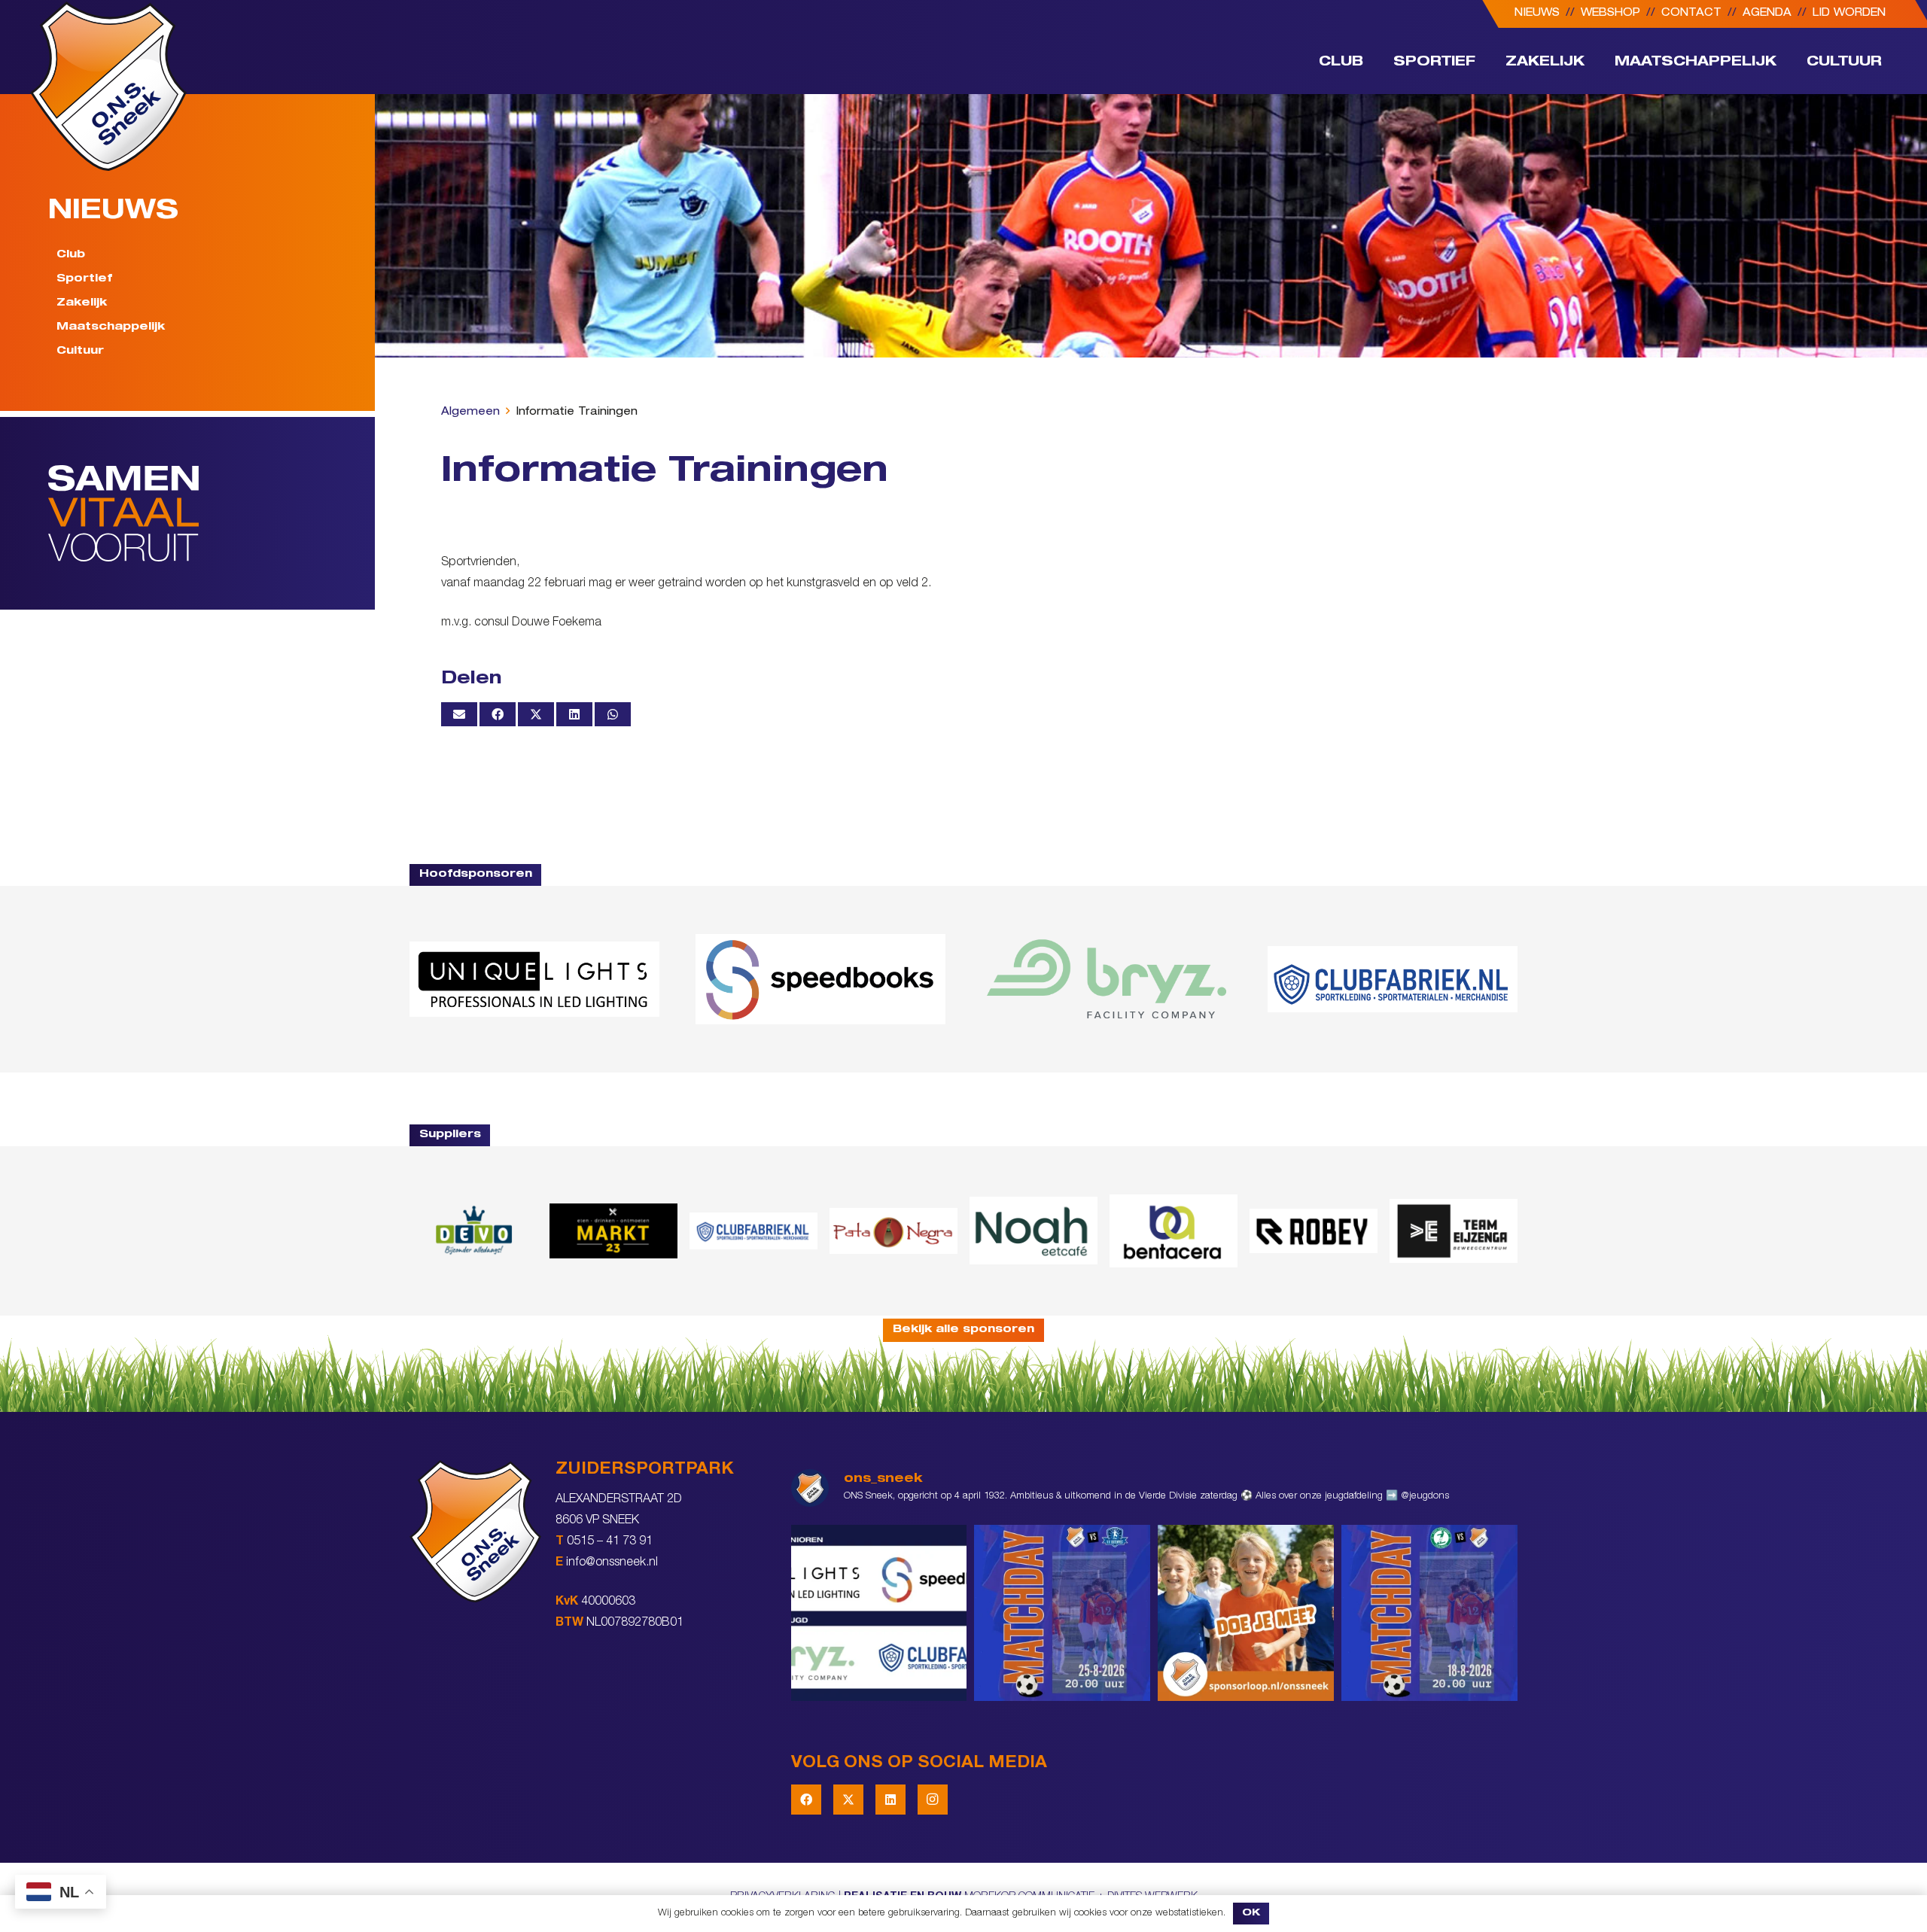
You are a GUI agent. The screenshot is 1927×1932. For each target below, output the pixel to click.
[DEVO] (473, 1231)
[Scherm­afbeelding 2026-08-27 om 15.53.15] (1314, 1231)
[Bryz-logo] (1107, 979)
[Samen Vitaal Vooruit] (212, 513)
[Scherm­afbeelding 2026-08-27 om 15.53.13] (1454, 1231)
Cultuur (80, 351)
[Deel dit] (498, 714)
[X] (848, 1800)
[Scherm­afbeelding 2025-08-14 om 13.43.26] (1034, 1231)
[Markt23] (613, 1231)
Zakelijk (82, 303)
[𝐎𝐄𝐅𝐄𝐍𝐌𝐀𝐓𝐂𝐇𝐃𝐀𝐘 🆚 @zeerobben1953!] (1429, 1613)
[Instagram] (933, 1800)
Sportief (84, 279)
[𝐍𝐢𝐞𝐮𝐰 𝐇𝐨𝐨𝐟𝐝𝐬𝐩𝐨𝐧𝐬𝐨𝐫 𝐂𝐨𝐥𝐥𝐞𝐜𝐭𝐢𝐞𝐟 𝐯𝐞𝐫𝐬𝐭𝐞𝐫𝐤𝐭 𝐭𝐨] (879, 1613)
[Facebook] (806, 1800)
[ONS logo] (108, 86)
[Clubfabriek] (753, 1231)
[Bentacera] (1174, 1231)
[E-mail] (459, 714)
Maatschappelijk (111, 327)
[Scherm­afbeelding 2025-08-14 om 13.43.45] (893, 1231)
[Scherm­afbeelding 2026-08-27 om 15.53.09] (1393, 979)
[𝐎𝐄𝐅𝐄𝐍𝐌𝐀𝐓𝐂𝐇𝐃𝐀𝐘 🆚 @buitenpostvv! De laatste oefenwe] (1062, 1613)
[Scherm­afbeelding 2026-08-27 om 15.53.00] (534, 979)
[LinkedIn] (890, 1800)
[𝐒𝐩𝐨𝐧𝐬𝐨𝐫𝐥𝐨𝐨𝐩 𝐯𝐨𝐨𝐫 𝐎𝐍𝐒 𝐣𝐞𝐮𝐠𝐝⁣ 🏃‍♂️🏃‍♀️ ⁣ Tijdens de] (1246, 1613)
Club (71, 255)
